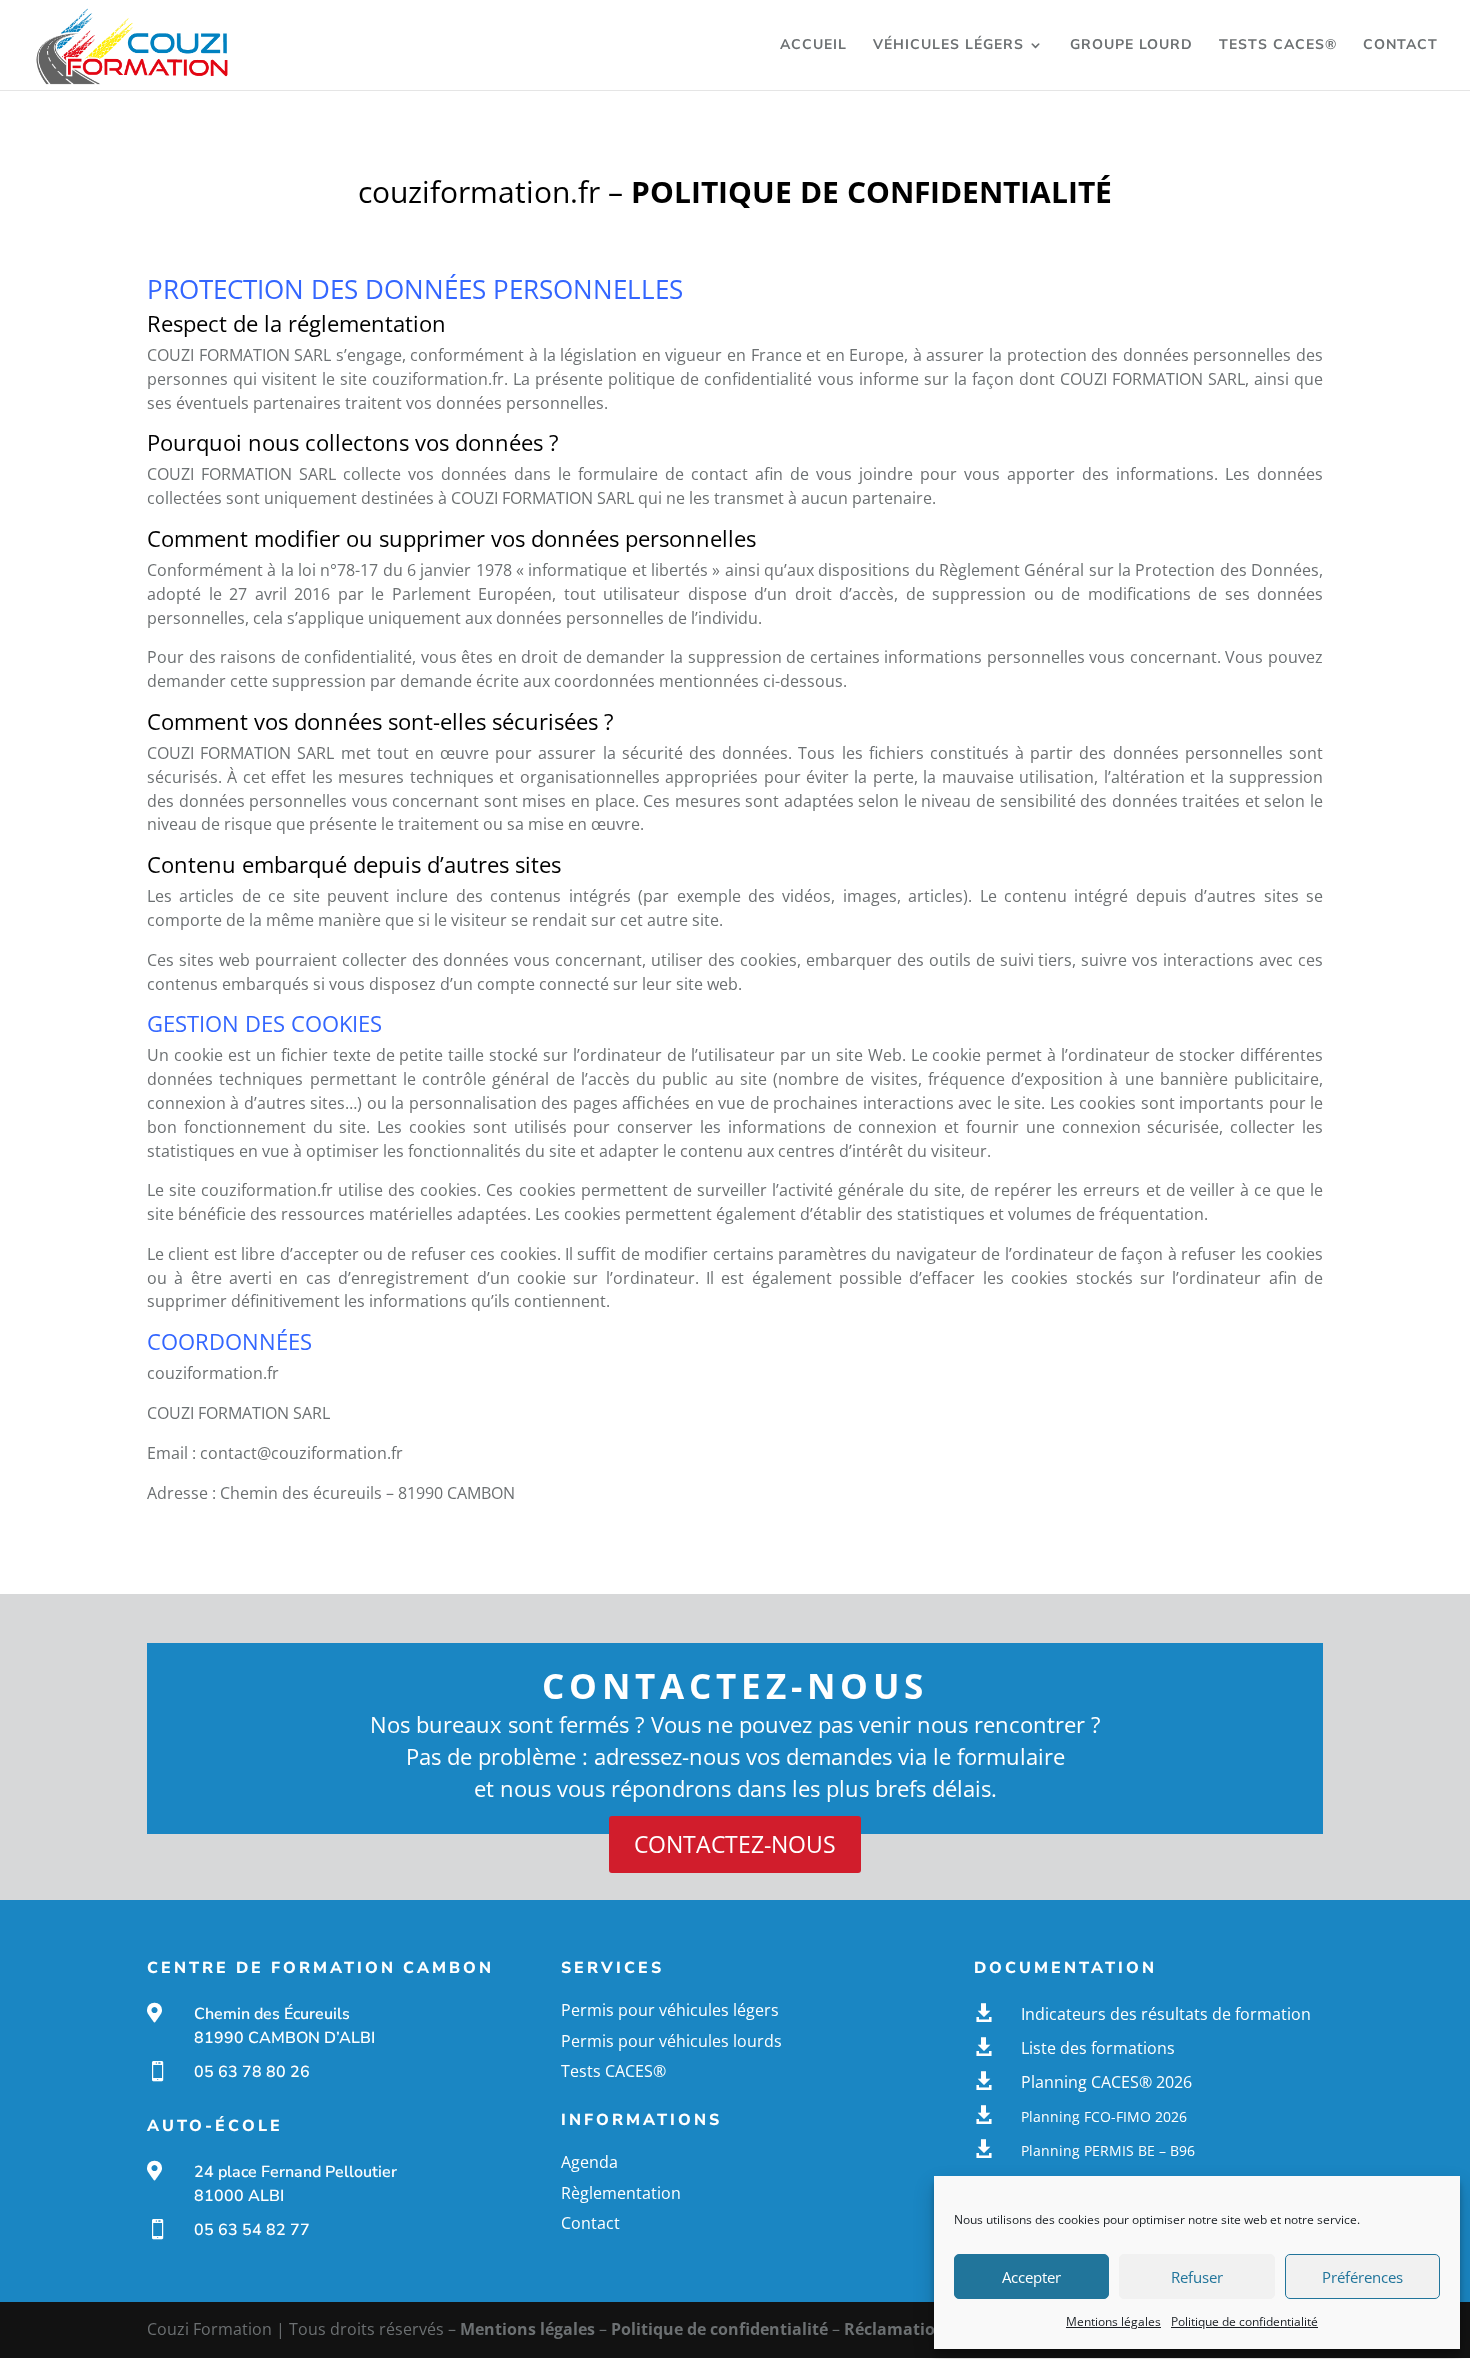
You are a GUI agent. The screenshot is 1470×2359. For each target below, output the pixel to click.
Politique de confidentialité (1244, 2321)
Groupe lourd (1131, 46)
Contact (1400, 46)
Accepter (1031, 2277)
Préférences (1362, 2277)
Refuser (1197, 2277)
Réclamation (895, 2329)
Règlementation (621, 2193)
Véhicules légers (948, 46)
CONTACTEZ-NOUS (735, 1844)
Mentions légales (1113, 2321)
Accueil (813, 46)
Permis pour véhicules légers (670, 2010)
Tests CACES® (1278, 46)
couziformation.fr (438, 379)
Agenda (589, 2162)
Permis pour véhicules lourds (671, 2041)
